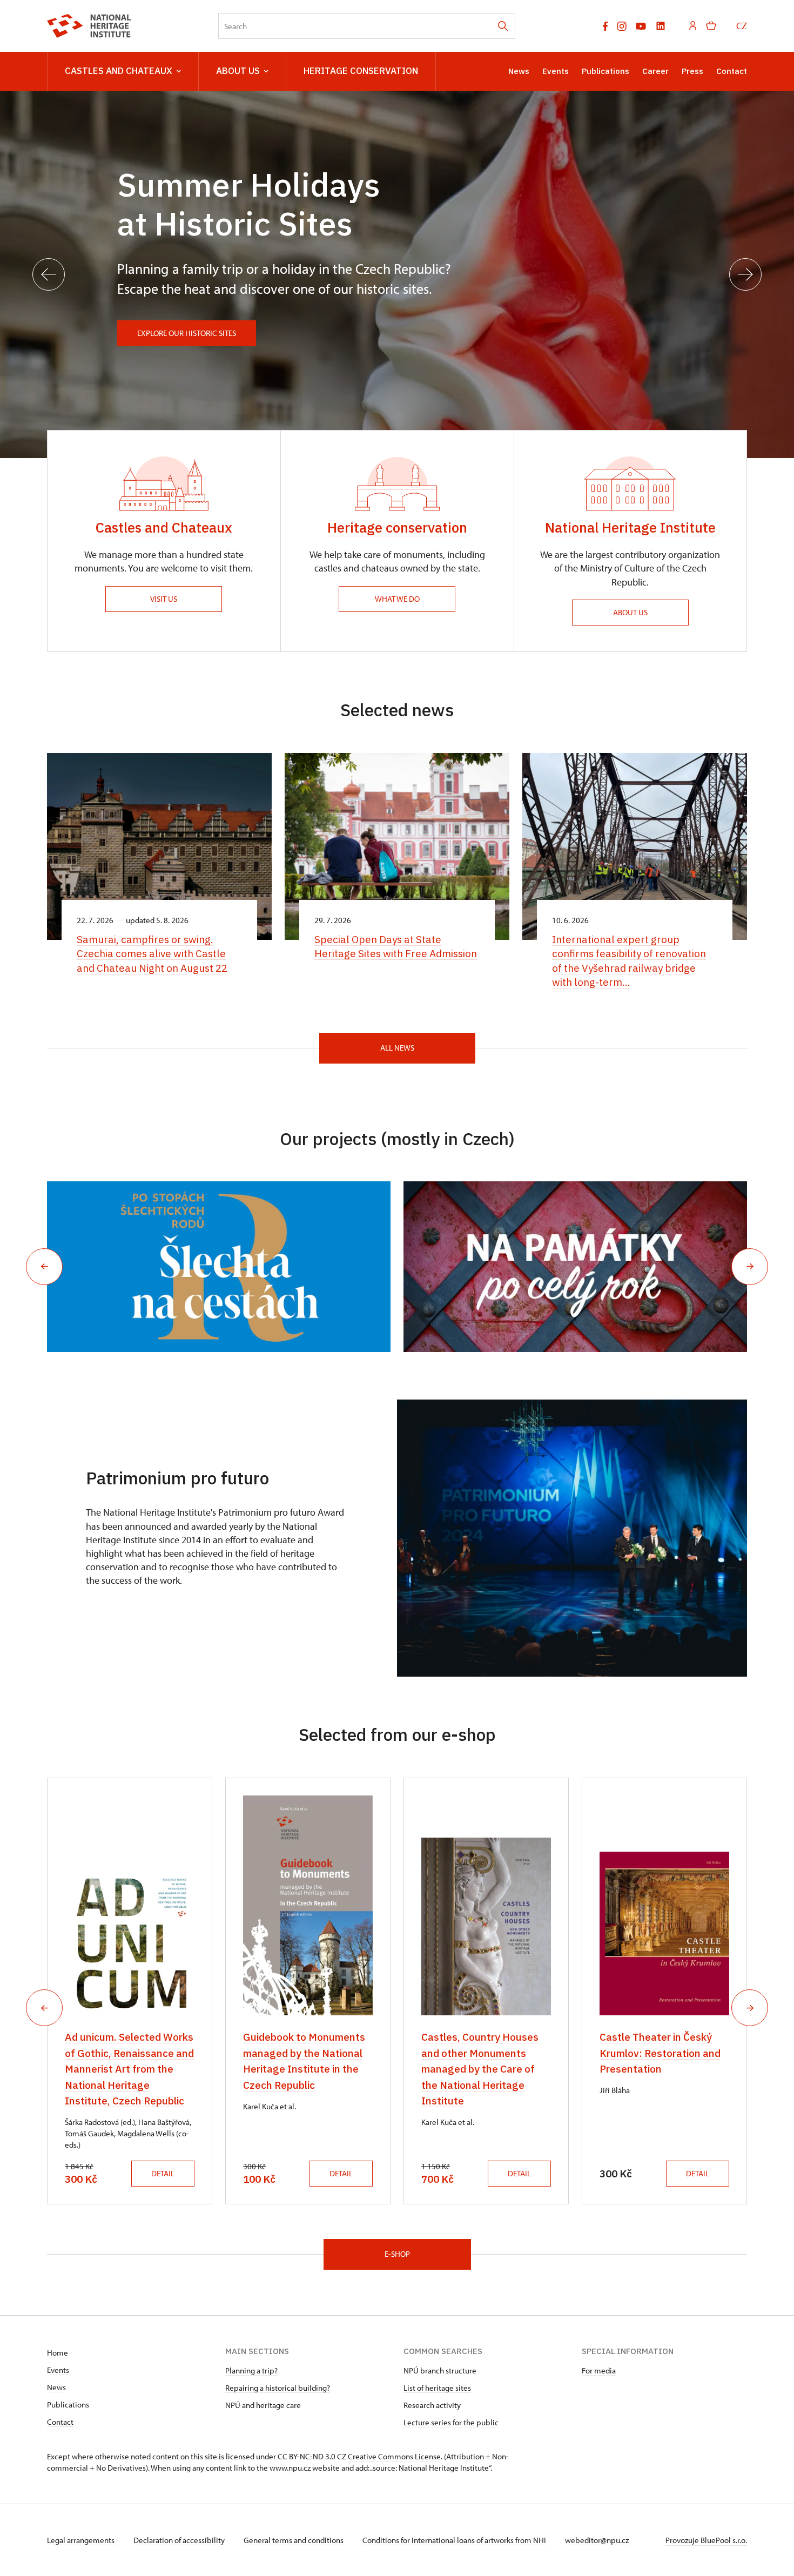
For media (599, 2370)
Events (556, 71)
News (519, 71)
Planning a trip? (251, 2370)
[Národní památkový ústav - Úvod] (89, 26)
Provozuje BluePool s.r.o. (706, 2540)
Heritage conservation (397, 527)
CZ (742, 26)
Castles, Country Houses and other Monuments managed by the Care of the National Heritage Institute (480, 2069)
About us (238, 71)
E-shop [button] (397, 2254)
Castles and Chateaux (164, 527)
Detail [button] (163, 2173)
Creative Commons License (394, 2456)
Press (692, 71)
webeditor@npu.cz (597, 2540)
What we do (397, 599)
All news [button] (397, 1048)
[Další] (745, 274)
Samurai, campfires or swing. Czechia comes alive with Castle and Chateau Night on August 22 (152, 954)
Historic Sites (254, 223)
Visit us (164, 599)
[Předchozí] (49, 274)
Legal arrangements (82, 2540)
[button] (44, 1267)
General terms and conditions (294, 2540)
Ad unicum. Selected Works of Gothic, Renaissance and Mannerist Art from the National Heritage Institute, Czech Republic (129, 2069)
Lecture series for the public (451, 2422)
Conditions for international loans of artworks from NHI (455, 2540)
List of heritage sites (437, 2388)
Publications (605, 71)
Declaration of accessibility (180, 2540)
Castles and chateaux (119, 71)
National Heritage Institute (630, 527)
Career (655, 71)
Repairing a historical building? (278, 2388)
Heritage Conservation (361, 71)
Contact (732, 71)
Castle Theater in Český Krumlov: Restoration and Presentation (660, 2053)
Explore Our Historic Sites (187, 333)
